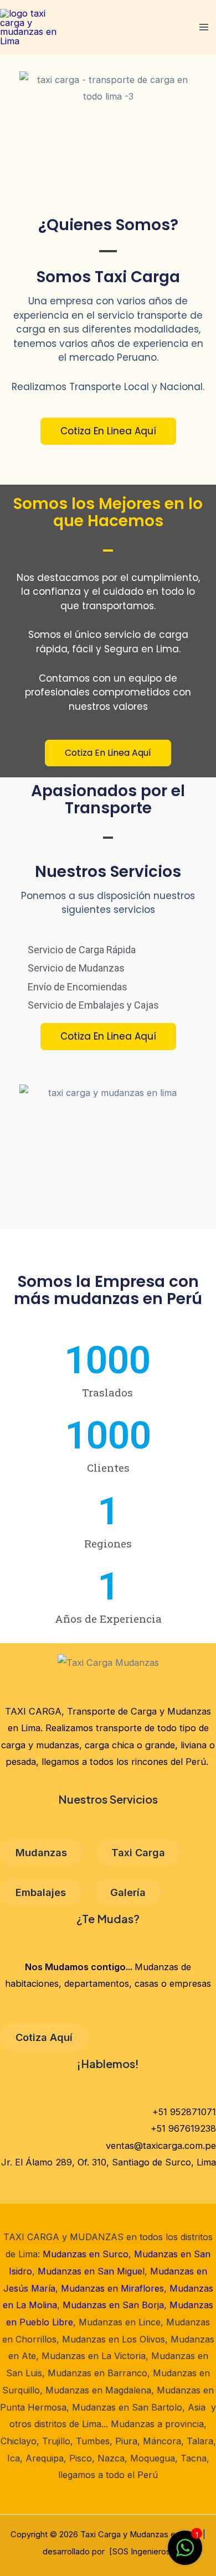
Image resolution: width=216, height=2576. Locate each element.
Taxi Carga (138, 1852)
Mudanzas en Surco (86, 2254)
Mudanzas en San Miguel (91, 2271)
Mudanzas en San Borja (113, 2305)
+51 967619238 (183, 2128)
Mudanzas (41, 1852)
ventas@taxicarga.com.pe (161, 2146)
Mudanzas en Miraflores (112, 2288)
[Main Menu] (204, 27)
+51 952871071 (184, 2112)
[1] (185, 2553)
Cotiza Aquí (44, 2037)
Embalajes (41, 1892)
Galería (128, 1892)
